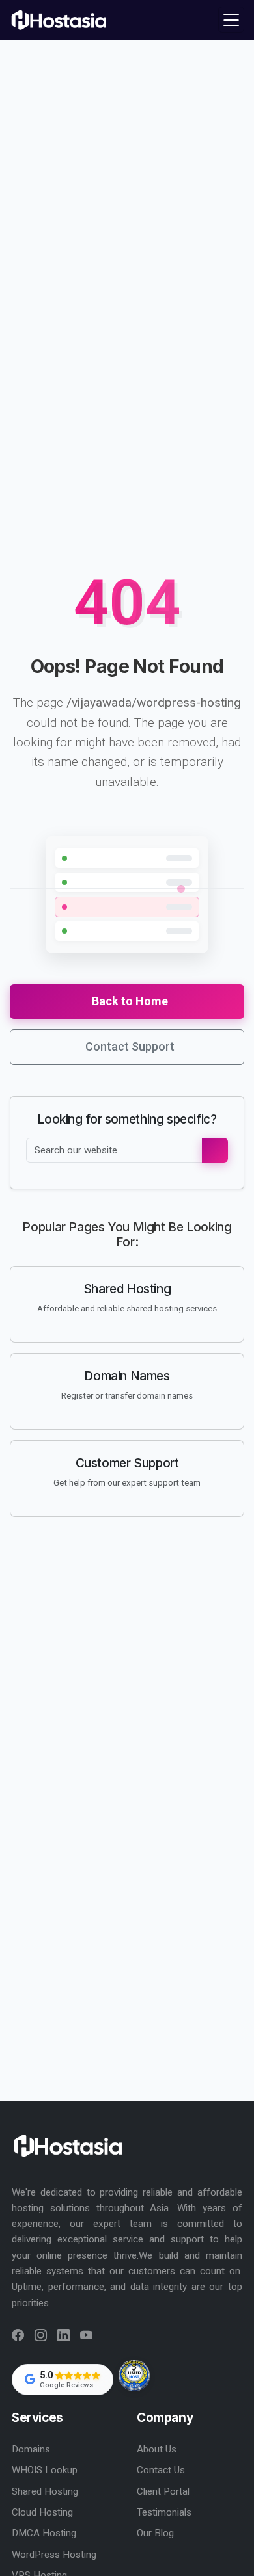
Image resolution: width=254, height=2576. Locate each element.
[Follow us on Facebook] (18, 2336)
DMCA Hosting (44, 2533)
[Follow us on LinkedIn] (63, 2336)
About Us (157, 2449)
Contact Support (130, 1046)
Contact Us (161, 2470)
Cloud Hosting (42, 2512)
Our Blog (155, 2533)
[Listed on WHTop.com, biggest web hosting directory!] (134, 2376)
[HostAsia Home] (60, 20)
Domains (31, 2449)
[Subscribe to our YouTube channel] (86, 2336)
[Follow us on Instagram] (41, 2336)
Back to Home (130, 1001)
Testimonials (164, 2512)
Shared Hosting (45, 2491)
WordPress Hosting (54, 2555)
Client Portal (163, 2491)
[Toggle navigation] (231, 20)
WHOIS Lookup (45, 2470)
